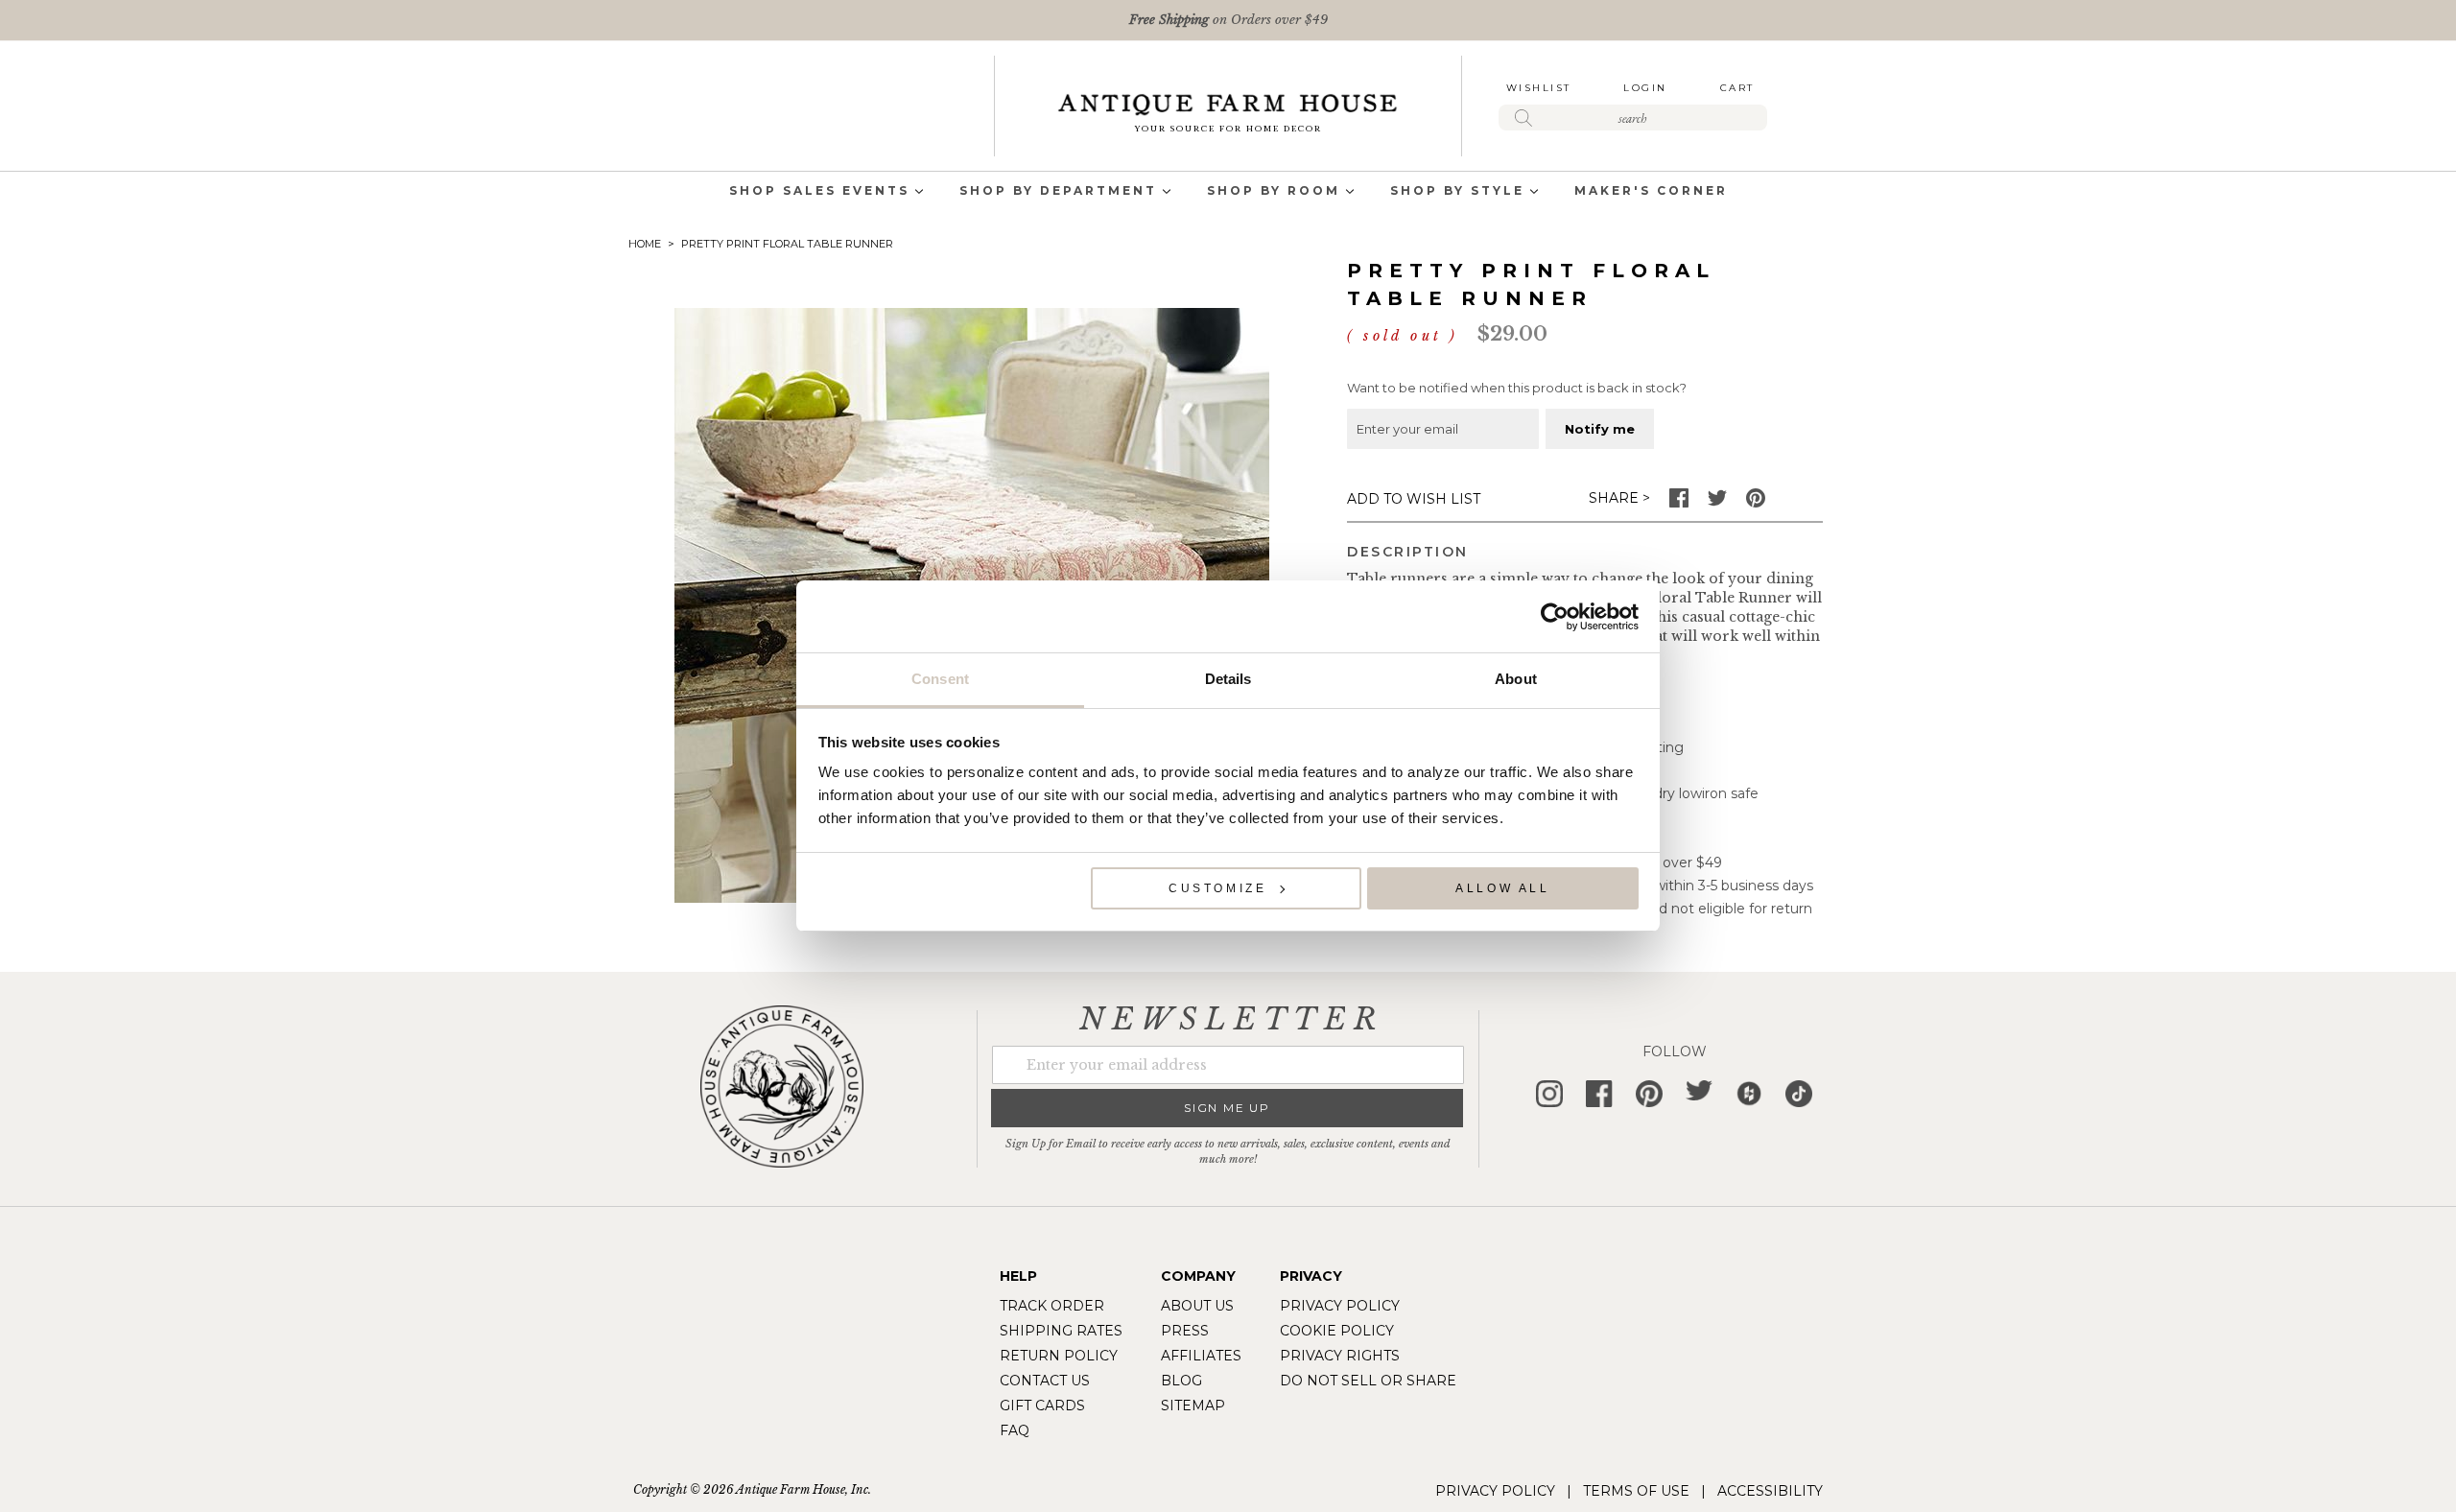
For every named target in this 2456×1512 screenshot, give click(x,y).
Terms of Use (1636, 1491)
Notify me (1600, 429)
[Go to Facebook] (1679, 503)
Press (1185, 1331)
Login (1645, 88)
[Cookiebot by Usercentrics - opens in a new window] (1555, 617)
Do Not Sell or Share (1368, 1381)
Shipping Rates (1061, 1331)
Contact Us (1045, 1381)
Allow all (1502, 888)
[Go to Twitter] (1717, 503)
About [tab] (1516, 679)
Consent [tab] (940, 679)
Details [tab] (1228, 679)
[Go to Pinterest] (1756, 503)
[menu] (1228, 192)
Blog (1181, 1381)
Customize (1217, 888)
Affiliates (1201, 1356)
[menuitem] (819, 192)
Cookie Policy (1337, 1331)
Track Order (1052, 1306)
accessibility (1770, 1491)
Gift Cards (1042, 1406)
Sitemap (1193, 1406)
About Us (1197, 1306)
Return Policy (1059, 1356)
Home (645, 244)
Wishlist (1539, 88)
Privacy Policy (1340, 1306)
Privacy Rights (1340, 1356)
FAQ (1015, 1430)
